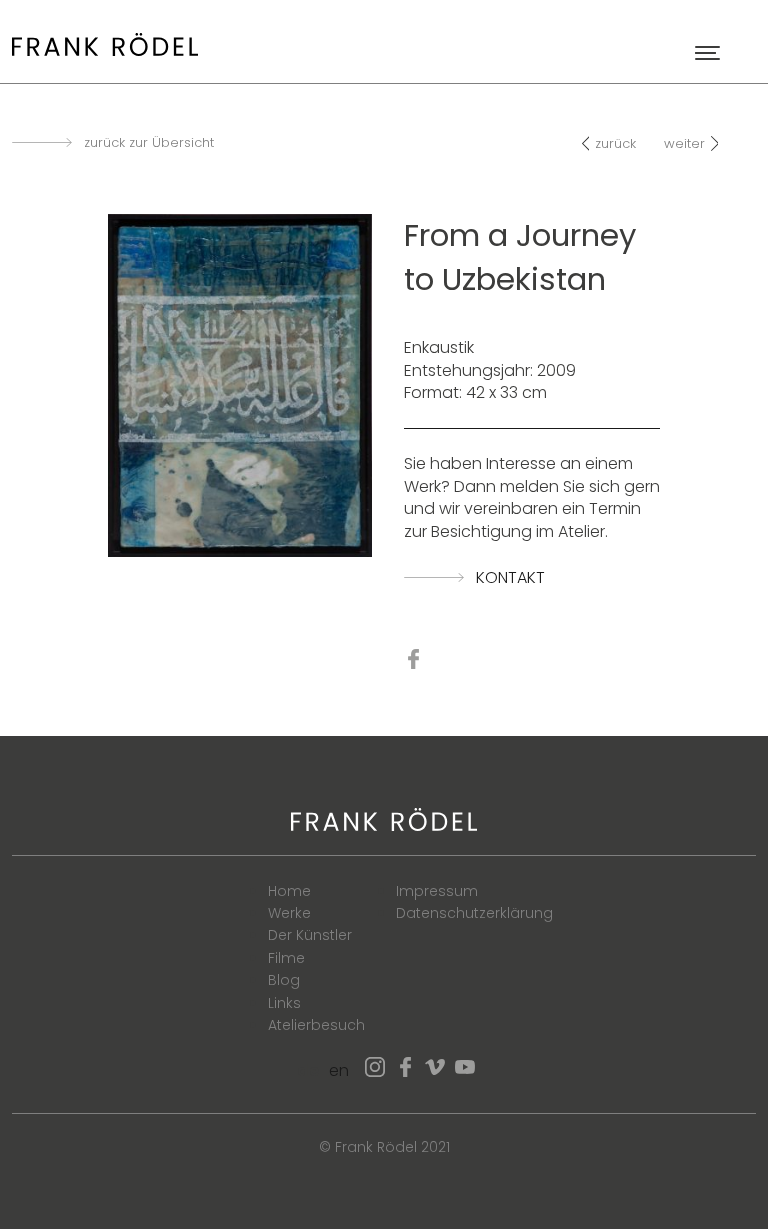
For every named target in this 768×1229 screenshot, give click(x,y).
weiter (684, 143)
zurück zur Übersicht (149, 143)
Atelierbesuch (316, 1025)
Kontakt (510, 578)
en (339, 1070)
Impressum (437, 891)
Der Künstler (310, 935)
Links (284, 1003)
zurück (615, 143)
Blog (284, 980)
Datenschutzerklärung (474, 913)
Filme (286, 958)
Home (289, 891)
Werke (289, 913)
